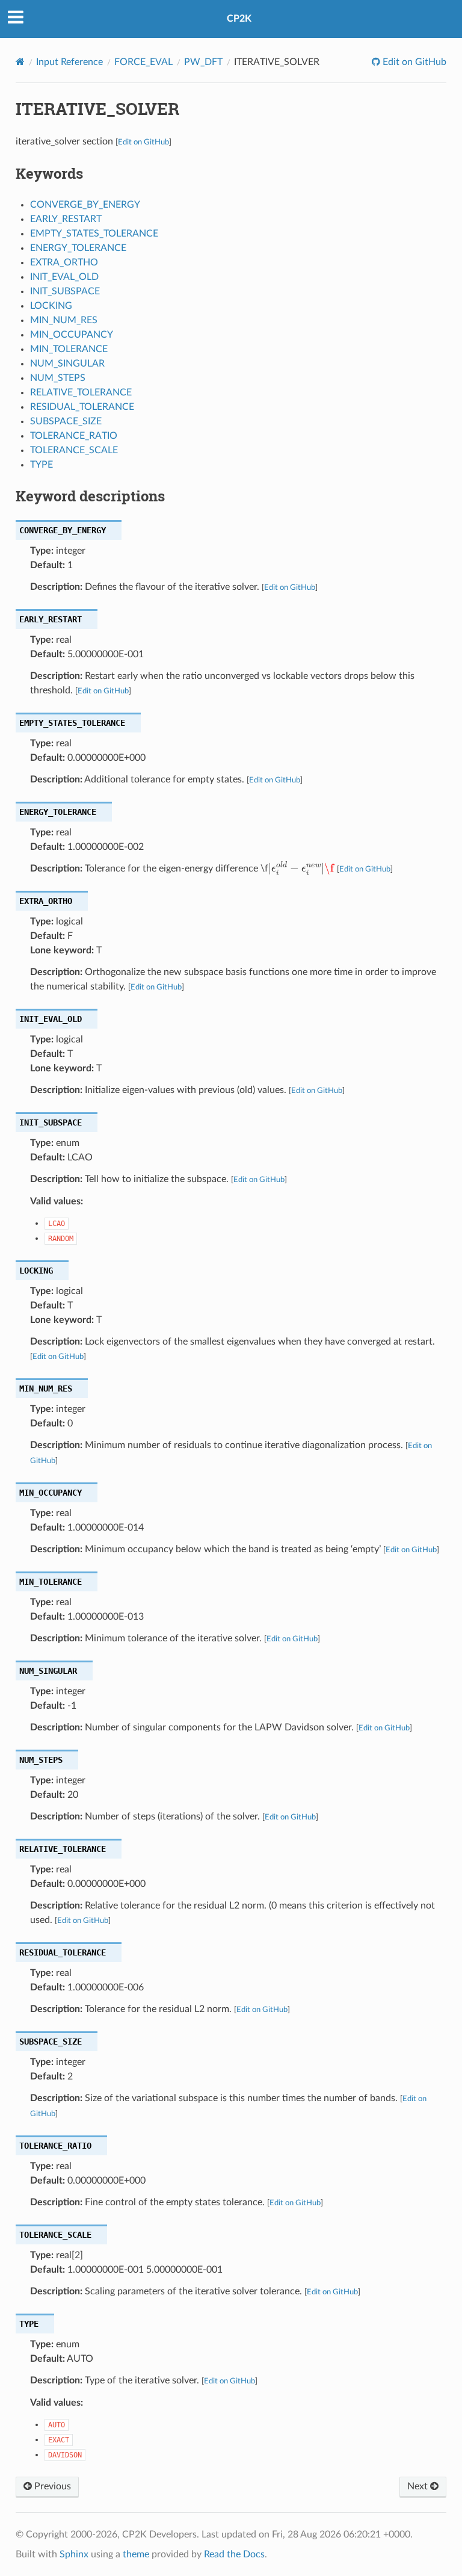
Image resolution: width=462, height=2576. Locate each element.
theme (136, 2554)
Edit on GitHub (413, 62)
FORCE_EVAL (143, 62)
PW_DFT (203, 62)
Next (419, 2486)
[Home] (20, 62)
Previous (51, 2486)
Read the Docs (234, 2554)
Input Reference (69, 62)
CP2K (239, 19)
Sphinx (74, 2554)
